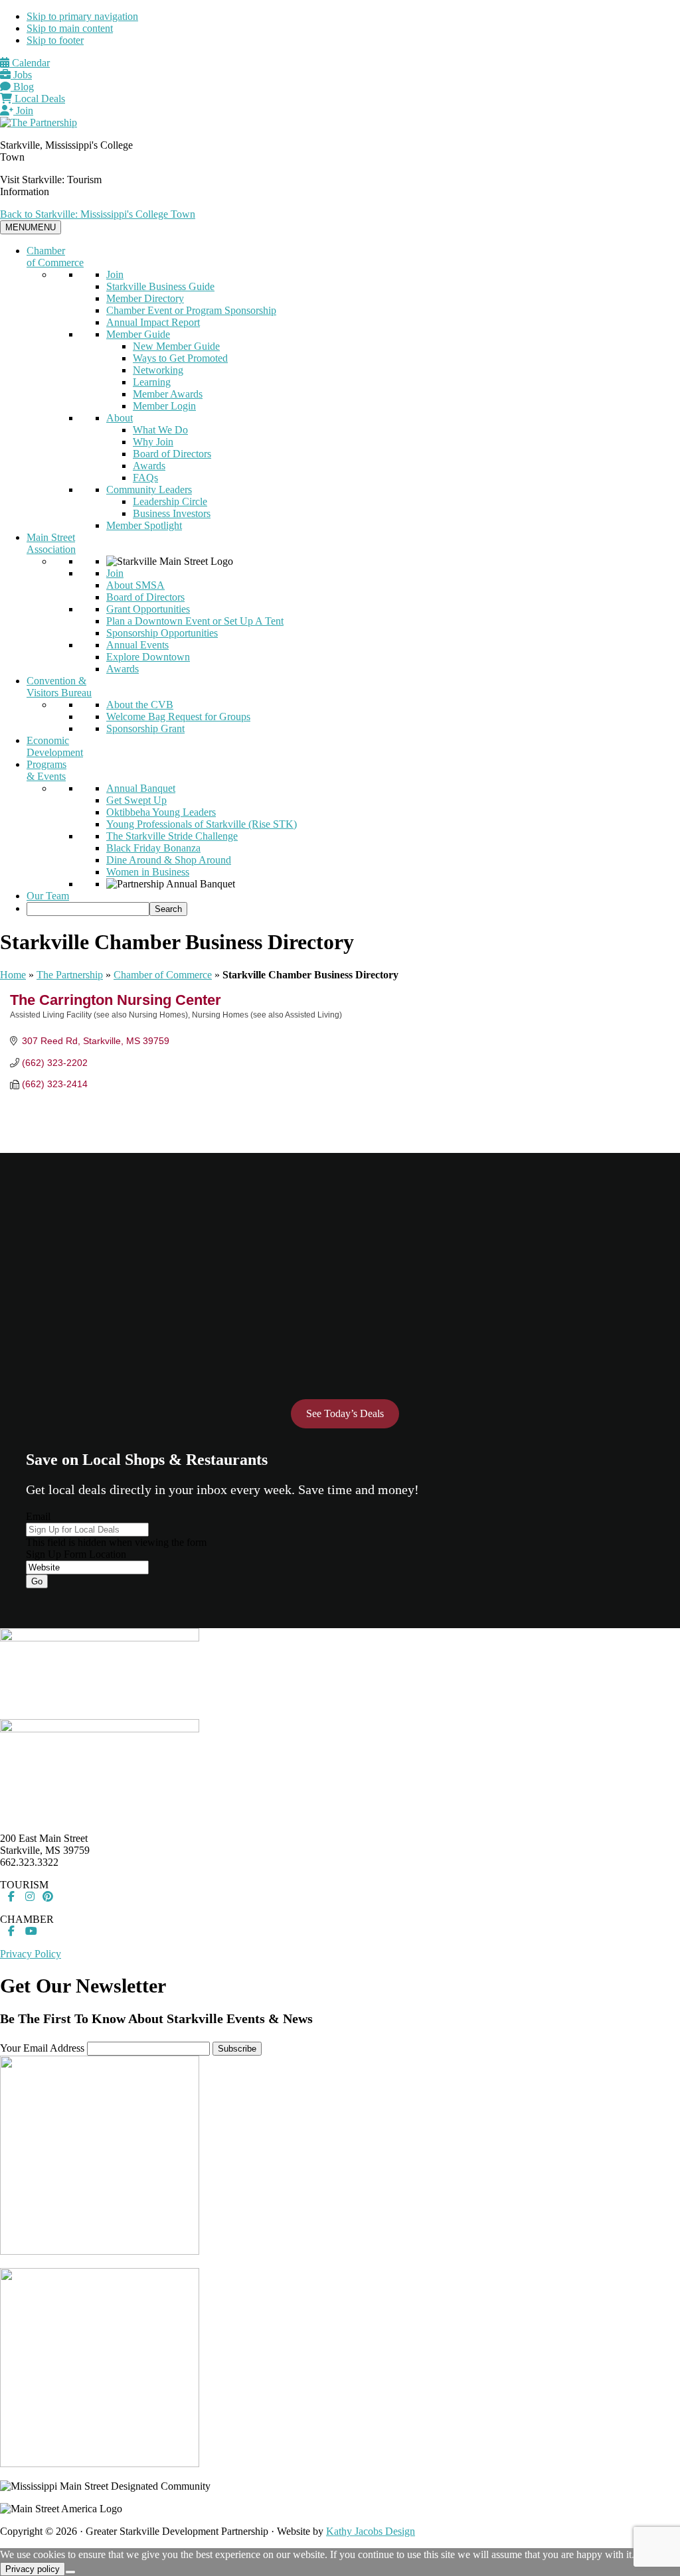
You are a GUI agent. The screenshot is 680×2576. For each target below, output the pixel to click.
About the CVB (140, 705)
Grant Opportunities (148, 609)
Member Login (164, 406)
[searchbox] (88, 909)
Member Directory (145, 298)
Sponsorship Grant (145, 728)
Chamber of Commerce (55, 257)
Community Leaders (149, 490)
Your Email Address (42, 2048)
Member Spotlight (144, 525)
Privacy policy (33, 2569)
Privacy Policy (31, 1954)
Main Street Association (51, 543)
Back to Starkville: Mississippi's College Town (98, 214)
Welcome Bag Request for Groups (178, 717)
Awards (149, 466)
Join (23, 111)
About (120, 418)
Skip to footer (55, 40)
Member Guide (138, 334)
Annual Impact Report (153, 322)
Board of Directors (172, 454)
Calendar (30, 63)
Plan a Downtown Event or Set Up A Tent (195, 621)
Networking (158, 370)
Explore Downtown (148, 657)
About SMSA (135, 585)
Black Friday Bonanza (153, 848)
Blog (22, 87)
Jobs (21, 75)
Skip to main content (70, 28)
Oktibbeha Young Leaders (161, 812)
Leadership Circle (170, 501)
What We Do (160, 430)
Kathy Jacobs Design (371, 2531)
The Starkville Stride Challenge (172, 836)
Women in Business (148, 872)
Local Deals (39, 99)
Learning (152, 382)
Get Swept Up (136, 800)
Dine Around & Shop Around (169, 860)
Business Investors (172, 513)
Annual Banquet (141, 788)
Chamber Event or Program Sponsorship (191, 310)
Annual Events (137, 645)
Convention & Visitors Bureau (59, 687)
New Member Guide (176, 346)
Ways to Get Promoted (180, 358)
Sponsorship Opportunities (162, 633)
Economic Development (55, 746)
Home (13, 975)
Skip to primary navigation (82, 16)
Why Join (153, 442)
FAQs (145, 478)
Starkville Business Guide (160, 286)
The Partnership (70, 975)
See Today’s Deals (345, 1413)
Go (37, 1581)
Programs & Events (46, 770)
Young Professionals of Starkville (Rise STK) (202, 824)
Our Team (48, 896)
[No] (70, 2572)
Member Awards (168, 394)
